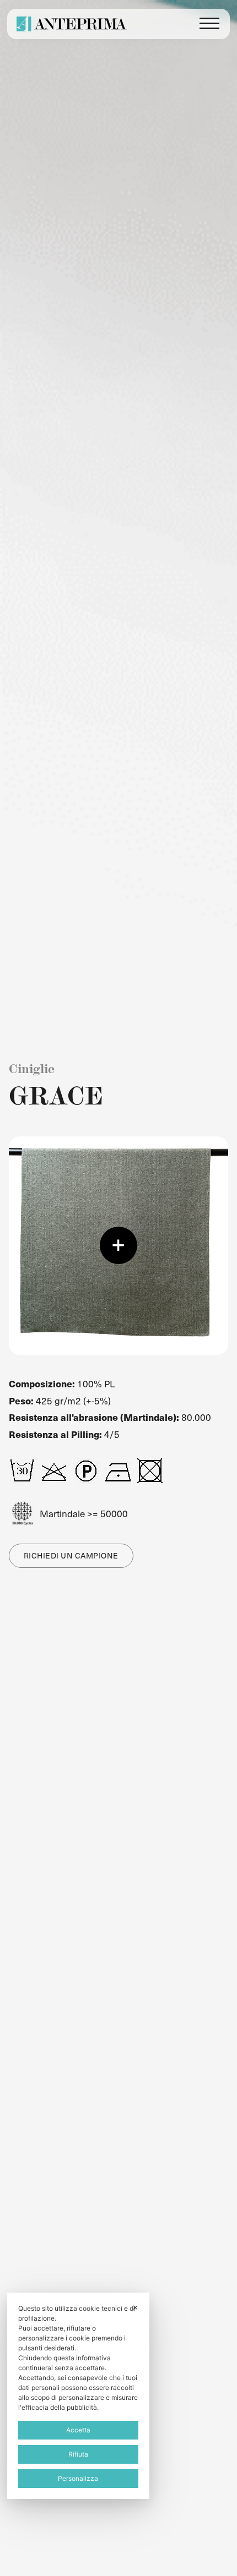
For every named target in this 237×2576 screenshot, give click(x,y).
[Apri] (209, 24)
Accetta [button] (78, 2430)
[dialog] (78, 2396)
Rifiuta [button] (78, 2454)
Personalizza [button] (78, 2478)
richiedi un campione (71, 1555)
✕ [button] (135, 2307)
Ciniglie (32, 1069)
